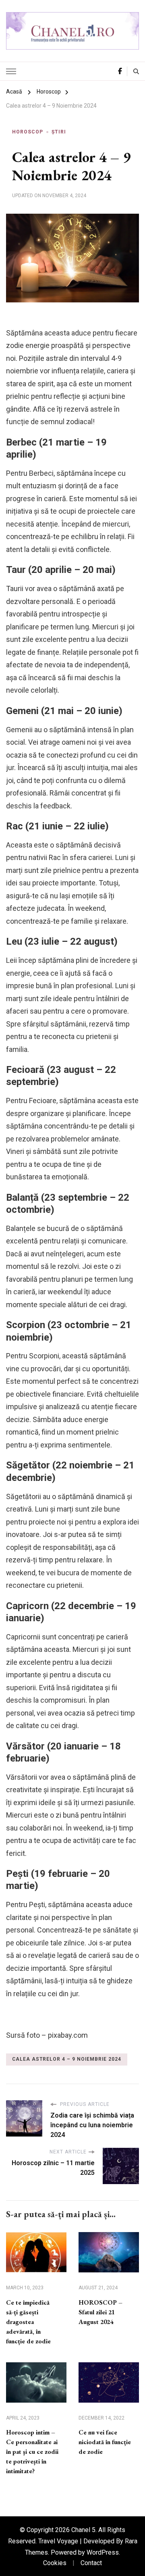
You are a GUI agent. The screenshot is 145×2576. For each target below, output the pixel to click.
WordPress (103, 2552)
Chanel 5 (83, 2530)
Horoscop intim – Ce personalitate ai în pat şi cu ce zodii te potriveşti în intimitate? (32, 2452)
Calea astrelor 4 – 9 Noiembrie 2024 (67, 2059)
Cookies (55, 2563)
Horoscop (28, 132)
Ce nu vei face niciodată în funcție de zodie (105, 2442)
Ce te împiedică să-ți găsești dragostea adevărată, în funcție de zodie (28, 2322)
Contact (91, 2563)
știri (59, 132)
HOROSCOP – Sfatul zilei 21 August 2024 (100, 2312)
